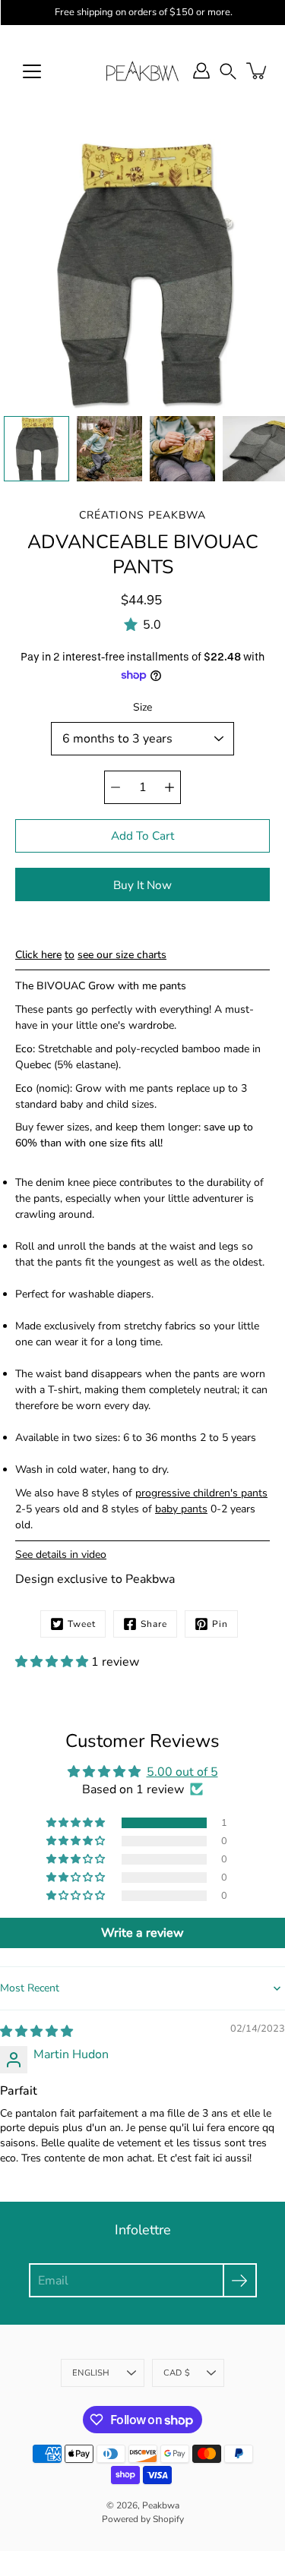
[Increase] (169, 787)
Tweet (82, 1624)
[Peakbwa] (142, 71)
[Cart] (258, 71)
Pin (220, 1624)
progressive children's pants (201, 1493)
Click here (38, 955)
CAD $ (177, 2373)
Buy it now (142, 885)
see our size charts (122, 955)
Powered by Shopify (143, 2519)
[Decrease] (116, 787)
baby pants (181, 1509)
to (70, 955)
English (91, 2373)
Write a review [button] (142, 1933)
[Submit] (240, 2280)
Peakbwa (161, 2505)
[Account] (201, 71)
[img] (36, 2032)
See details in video (61, 1554)
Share (154, 1624)
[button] (228, 71)
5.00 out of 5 (182, 1772)
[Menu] (32, 71)
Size (142, 707)
